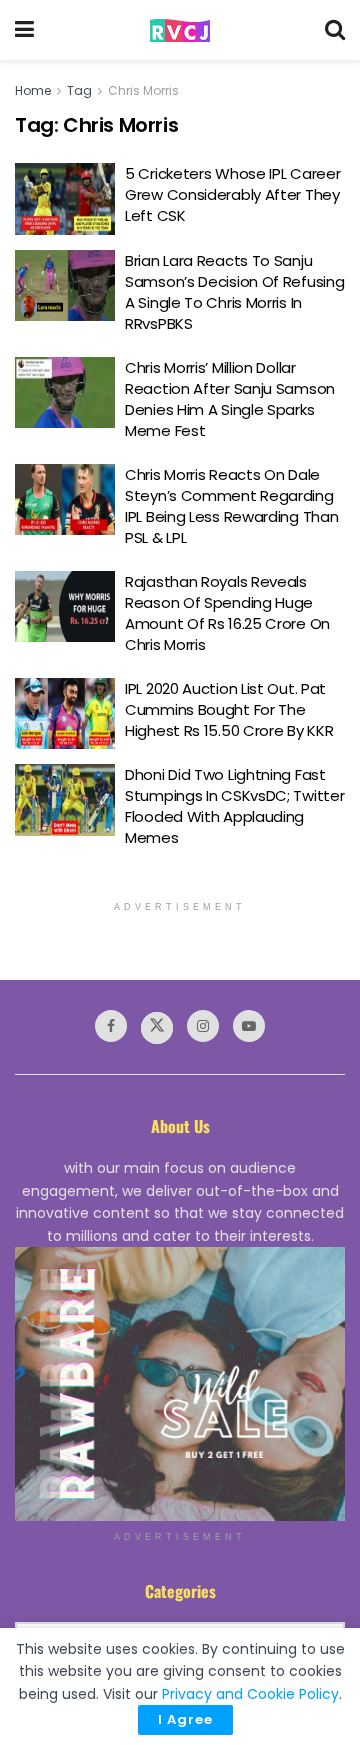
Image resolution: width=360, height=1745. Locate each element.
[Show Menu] (24, 30)
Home (33, 90)
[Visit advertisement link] (180, 1384)
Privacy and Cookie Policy (250, 1694)
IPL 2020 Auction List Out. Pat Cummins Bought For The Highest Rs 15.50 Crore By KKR (229, 709)
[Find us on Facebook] (111, 1026)
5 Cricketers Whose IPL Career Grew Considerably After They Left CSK (232, 194)
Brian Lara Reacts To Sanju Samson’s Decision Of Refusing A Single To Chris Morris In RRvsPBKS (234, 292)
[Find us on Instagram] (203, 1026)
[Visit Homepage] (180, 30)
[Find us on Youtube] (249, 1026)
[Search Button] (335, 30)
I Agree (185, 1719)
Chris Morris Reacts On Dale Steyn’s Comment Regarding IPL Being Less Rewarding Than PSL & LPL (231, 506)
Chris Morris (143, 90)
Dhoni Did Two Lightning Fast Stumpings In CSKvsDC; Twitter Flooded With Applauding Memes (234, 806)
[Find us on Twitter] (157, 1028)
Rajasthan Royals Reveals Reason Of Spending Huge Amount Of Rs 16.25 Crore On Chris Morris (227, 613)
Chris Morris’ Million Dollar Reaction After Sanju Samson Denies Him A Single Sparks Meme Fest (230, 399)
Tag (79, 90)
